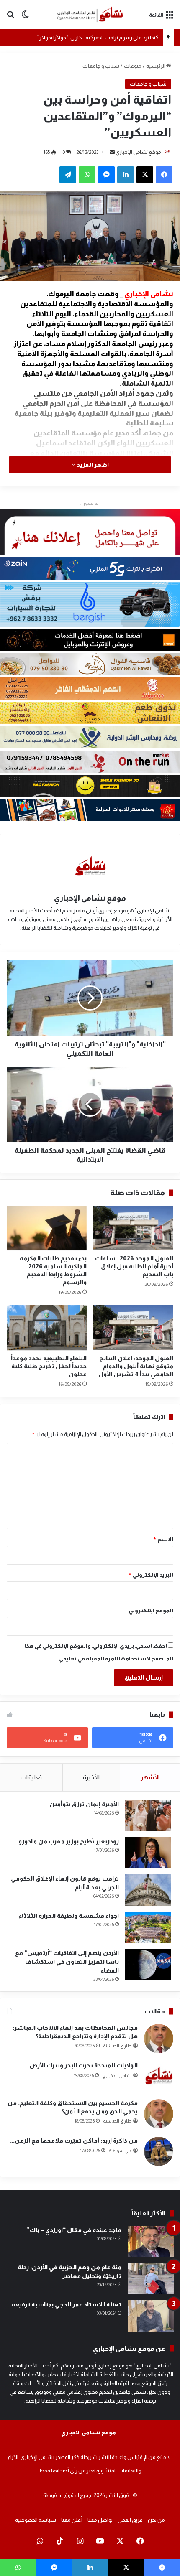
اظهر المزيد (92, 465)
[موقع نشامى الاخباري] (90, 14)
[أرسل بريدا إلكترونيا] (112, 152)
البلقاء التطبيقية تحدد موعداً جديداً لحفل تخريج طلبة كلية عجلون (49, 1366)
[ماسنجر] (106, 175)
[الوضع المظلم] (25, 18)
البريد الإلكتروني (151, 1575)
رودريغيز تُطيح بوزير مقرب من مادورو (69, 1841)
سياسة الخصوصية (36, 2520)
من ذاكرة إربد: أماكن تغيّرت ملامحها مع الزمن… (74, 2141)
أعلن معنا (72, 2520)
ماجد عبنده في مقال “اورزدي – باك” (74, 2230)
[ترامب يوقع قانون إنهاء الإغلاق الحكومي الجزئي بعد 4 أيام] (148, 1890)
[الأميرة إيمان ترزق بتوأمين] (148, 1816)
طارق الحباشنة (117, 2046)
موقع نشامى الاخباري (89, 2432)
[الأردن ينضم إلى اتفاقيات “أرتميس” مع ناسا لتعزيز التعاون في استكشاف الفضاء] (148, 1964)
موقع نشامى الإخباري (138, 152)
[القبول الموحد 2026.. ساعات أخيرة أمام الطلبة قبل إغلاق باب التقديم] (133, 1228)
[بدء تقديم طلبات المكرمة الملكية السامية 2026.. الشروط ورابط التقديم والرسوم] (47, 1228)
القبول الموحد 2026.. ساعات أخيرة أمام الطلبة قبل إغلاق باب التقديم (134, 1266)
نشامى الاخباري (117, 2075)
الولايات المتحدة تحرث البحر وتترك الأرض (84, 2065)
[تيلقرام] (68, 175)
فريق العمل (130, 2520)
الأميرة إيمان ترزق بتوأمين (84, 1804)
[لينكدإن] (126, 175)
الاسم (163, 1539)
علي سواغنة (120, 2151)
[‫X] (145, 175)
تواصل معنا (100, 2520)
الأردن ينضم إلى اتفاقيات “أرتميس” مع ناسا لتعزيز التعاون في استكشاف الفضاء (67, 1962)
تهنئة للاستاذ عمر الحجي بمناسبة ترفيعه (67, 2304)
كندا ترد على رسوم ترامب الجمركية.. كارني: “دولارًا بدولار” (98, 37)
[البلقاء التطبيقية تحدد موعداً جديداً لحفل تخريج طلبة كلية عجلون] (47, 1328)
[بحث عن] (10, 18)
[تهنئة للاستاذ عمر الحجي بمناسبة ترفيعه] (151, 2316)
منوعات (133, 66)
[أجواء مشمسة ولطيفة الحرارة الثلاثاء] (148, 1927)
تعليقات (31, 1777)
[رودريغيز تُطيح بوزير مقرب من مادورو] (148, 1853)
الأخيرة (91, 1777)
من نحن (156, 2520)
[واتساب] (87, 175)
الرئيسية (156, 66)
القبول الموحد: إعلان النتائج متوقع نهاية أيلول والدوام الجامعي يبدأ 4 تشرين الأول (136, 1366)
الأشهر (150, 1777)
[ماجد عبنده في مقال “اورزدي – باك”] (151, 2241)
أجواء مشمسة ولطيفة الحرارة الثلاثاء (69, 1916)
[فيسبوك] (164, 175)
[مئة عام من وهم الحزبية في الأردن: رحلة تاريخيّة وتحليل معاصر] (151, 2279)
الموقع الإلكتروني (151, 1610)
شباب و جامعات (101, 66)
